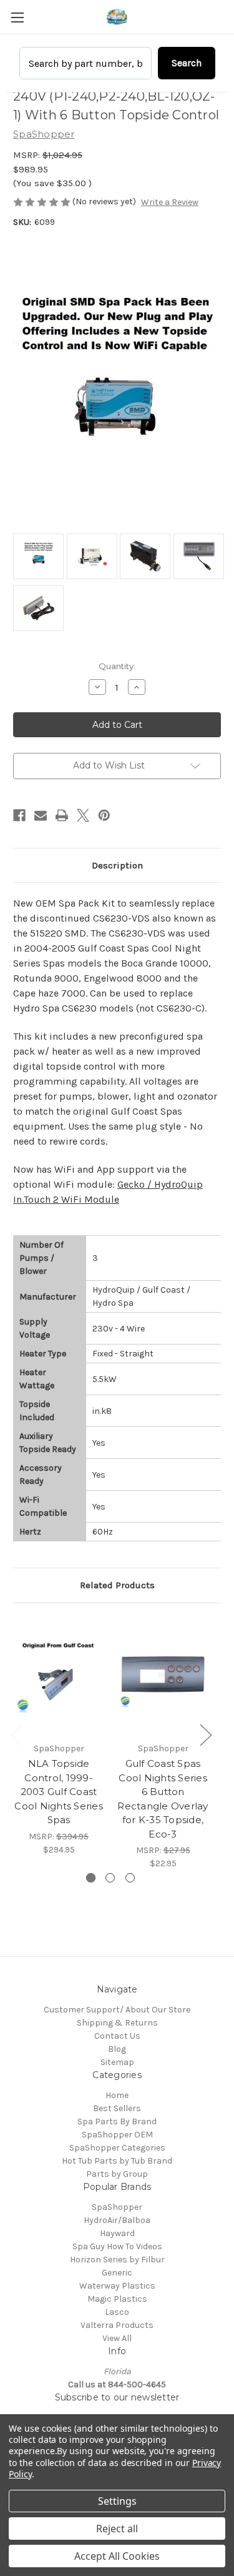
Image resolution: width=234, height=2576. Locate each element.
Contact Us (117, 2036)
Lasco (117, 2312)
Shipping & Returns (117, 2023)
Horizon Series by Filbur (117, 2260)
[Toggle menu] (17, 17)
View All (117, 2338)
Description (117, 865)
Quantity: (117, 666)
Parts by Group (117, 2174)
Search (187, 63)
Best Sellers (117, 2108)
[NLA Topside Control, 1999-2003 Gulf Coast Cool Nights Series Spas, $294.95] (59, 1676)
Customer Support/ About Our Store (117, 2010)
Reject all (117, 2529)
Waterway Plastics (117, 2286)
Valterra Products (117, 2325)
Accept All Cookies (117, 2556)
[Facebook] (19, 815)
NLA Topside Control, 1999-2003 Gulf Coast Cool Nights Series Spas (59, 1792)
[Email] (41, 815)
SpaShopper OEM (117, 2135)
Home (117, 2095)
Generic (117, 2273)
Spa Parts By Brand (117, 2121)
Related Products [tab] (117, 1585)
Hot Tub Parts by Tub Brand (117, 2161)
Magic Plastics (117, 2299)
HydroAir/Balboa (117, 2220)
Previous (16, 1735)
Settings (117, 2501)
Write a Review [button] (170, 202)
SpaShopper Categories (117, 2148)
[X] (83, 815)
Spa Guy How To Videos (117, 2246)
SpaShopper (117, 2207)
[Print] (62, 815)
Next (205, 1735)
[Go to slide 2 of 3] (110, 1878)
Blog (117, 2049)
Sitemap (117, 2062)
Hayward (117, 2233)
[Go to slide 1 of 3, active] (91, 1878)
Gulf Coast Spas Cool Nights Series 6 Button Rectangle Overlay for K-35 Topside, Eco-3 (163, 1799)
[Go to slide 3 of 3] (130, 1878)
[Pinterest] (104, 815)
